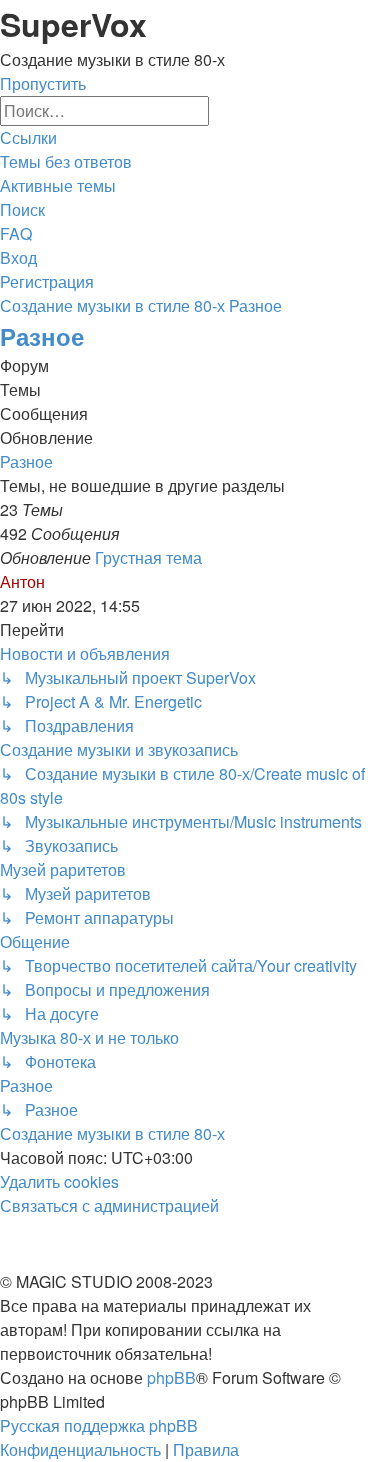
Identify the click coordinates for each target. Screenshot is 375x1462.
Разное (42, 336)
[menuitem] (66, 161)
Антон (22, 581)
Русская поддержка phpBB (99, 1425)
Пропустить (43, 83)
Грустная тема (148, 557)
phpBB (171, 1377)
